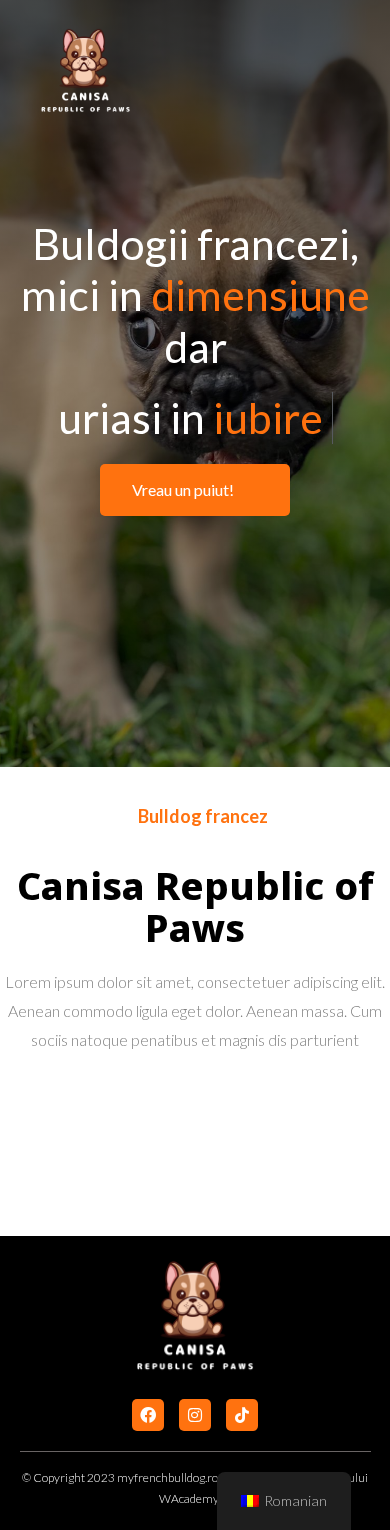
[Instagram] (195, 1415)
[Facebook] (148, 1415)
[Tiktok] (242, 1415)
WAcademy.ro (195, 1498)
